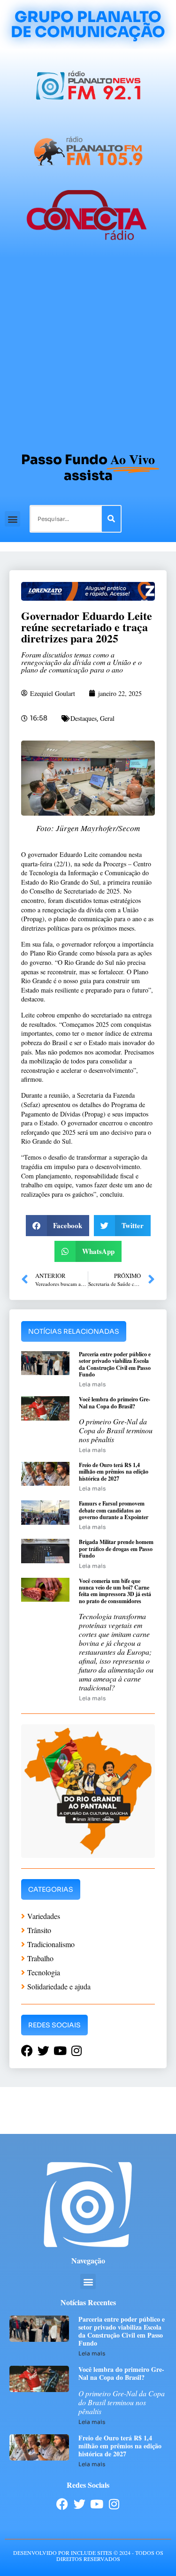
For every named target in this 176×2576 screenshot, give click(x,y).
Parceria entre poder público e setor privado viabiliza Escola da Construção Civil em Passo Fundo (115, 1364)
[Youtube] (97, 2504)
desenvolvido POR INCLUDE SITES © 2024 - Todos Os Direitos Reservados (88, 2556)
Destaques (84, 718)
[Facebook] (62, 2504)
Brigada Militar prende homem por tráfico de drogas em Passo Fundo (116, 1549)
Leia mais (92, 1384)
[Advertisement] (88, 350)
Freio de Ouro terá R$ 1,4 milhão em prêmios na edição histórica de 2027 (114, 1472)
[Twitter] (80, 2504)
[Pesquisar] (111, 519)
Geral (107, 718)
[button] (12, 519)
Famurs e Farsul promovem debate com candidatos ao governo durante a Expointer (114, 1510)
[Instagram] (114, 2504)
